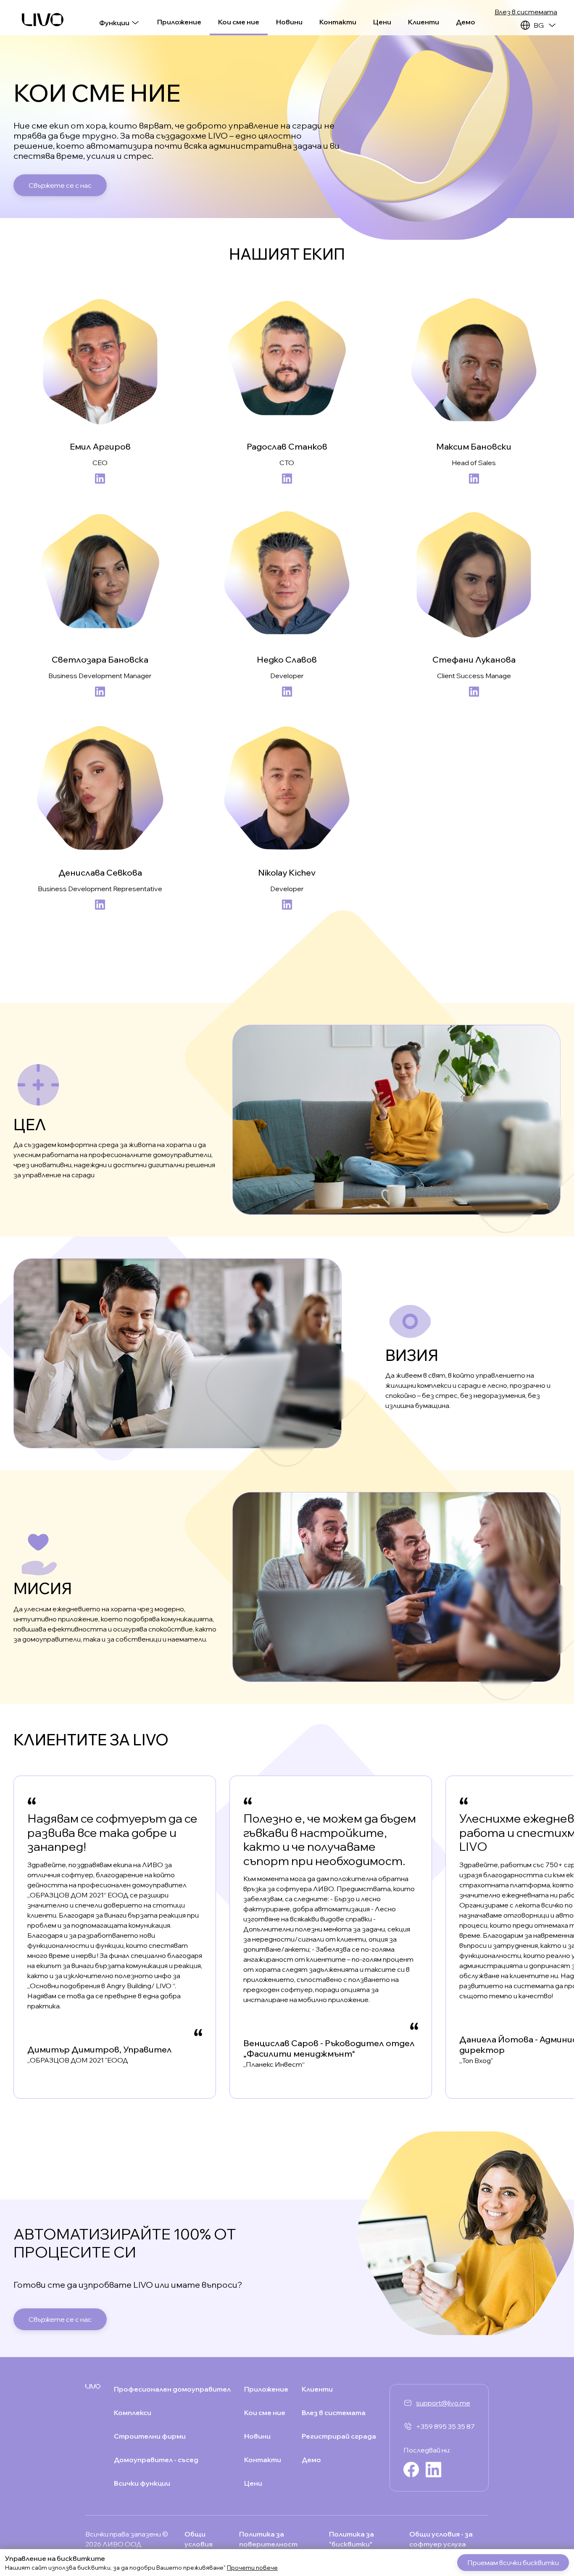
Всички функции (142, 2483)
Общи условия (199, 2539)
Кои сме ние (239, 22)
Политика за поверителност (268, 2539)
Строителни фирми (150, 2436)
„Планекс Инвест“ (274, 2064)
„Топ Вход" (476, 2060)
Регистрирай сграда (339, 2436)
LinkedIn (100, 479)
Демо (466, 22)
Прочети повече (252, 2568)
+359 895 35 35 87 (445, 2426)
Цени (382, 22)
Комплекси (133, 2413)
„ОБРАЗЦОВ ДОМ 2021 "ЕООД (78, 2060)
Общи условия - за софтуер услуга (441, 2539)
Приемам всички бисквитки (513, 2563)
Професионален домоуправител (172, 2389)
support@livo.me (443, 2403)
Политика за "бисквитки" (352, 2539)
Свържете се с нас (60, 185)
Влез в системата (526, 12)
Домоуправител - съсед (156, 2460)
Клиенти (424, 22)
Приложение (179, 22)
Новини (289, 22)
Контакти (338, 22)
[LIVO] (43, 20)
